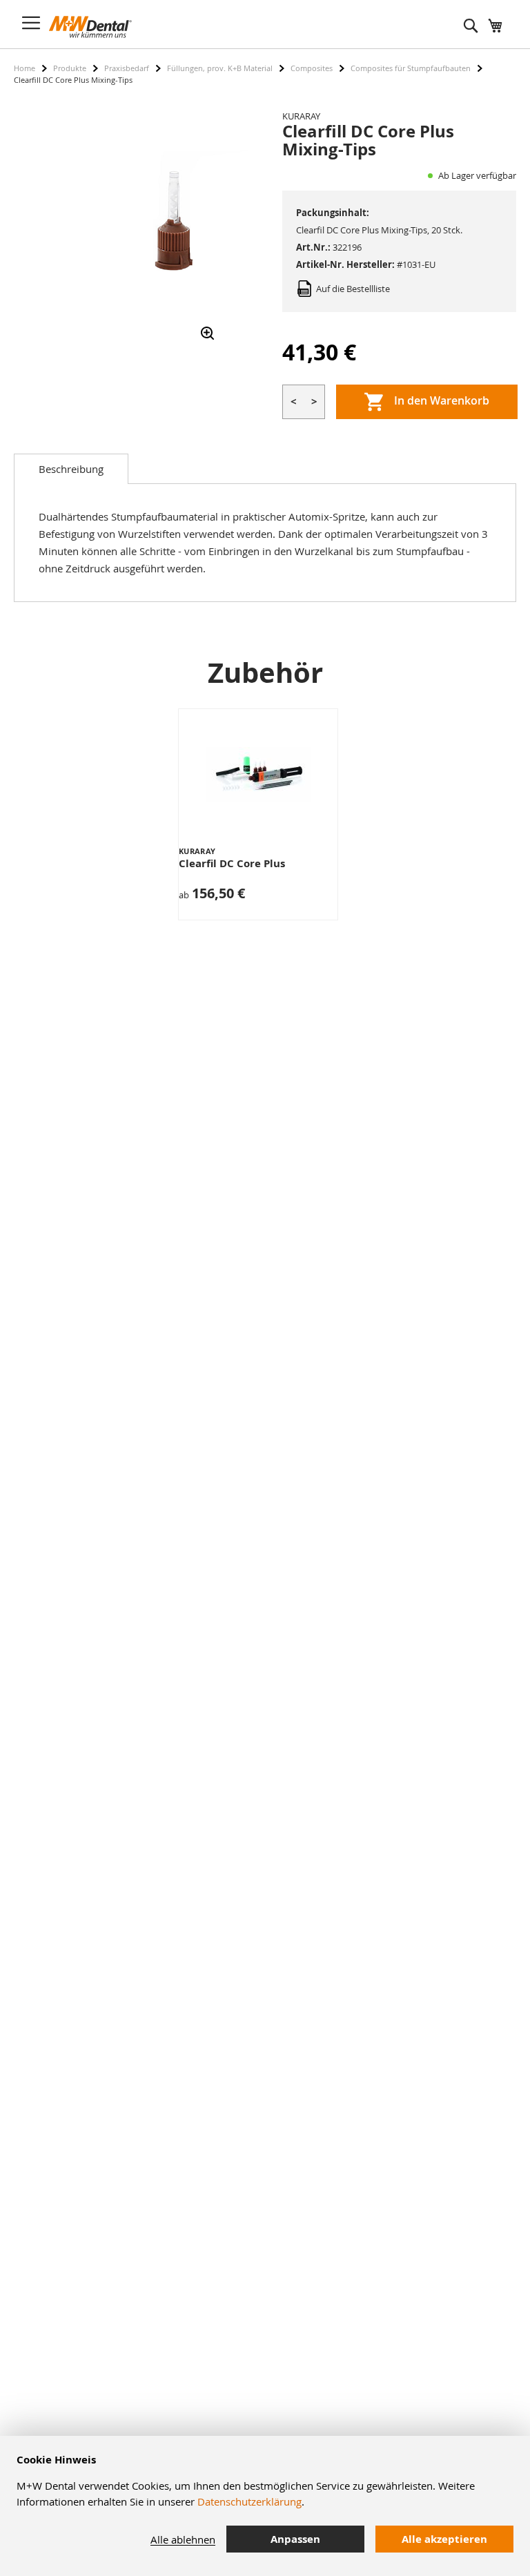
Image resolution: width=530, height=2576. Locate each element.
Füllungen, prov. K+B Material (220, 68)
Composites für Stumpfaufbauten (411, 68)
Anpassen (295, 2539)
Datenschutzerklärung (249, 2501)
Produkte (70, 68)
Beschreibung (71, 469)
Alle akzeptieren (444, 2539)
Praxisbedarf (127, 68)
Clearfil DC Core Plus (232, 863)
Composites (312, 68)
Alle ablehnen (183, 2539)
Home (24, 68)
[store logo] (90, 27)
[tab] (71, 469)
